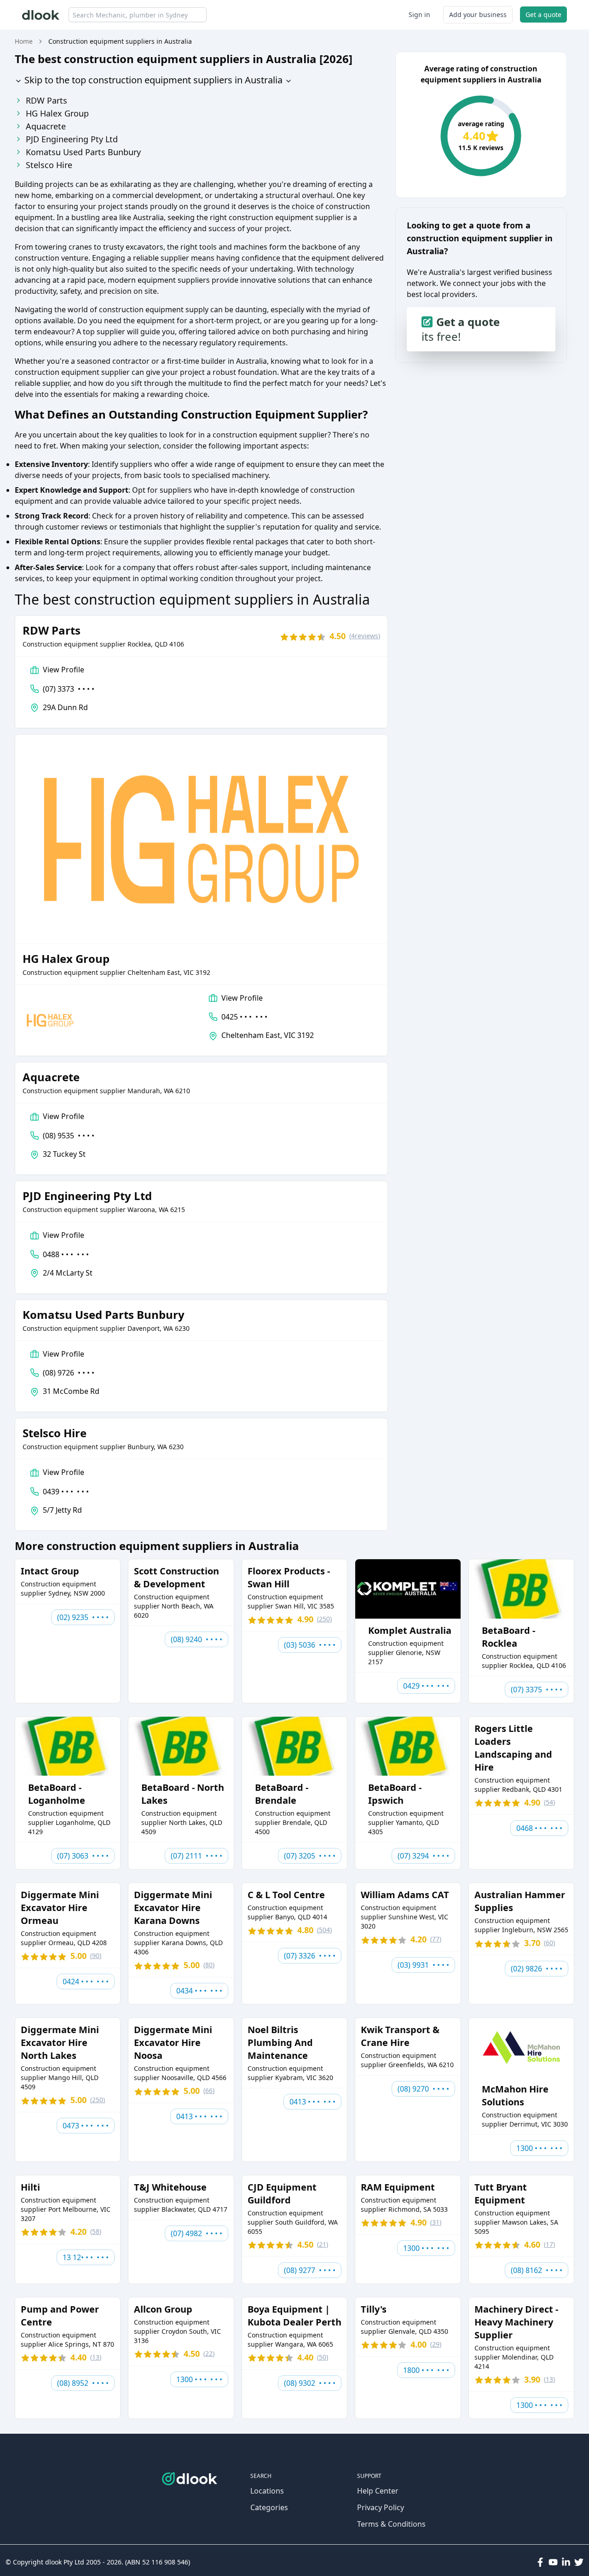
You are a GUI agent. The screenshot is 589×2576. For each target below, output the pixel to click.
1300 (539, 2148)
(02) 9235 (83, 1617)
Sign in (419, 15)
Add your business (478, 15)
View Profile (64, 670)
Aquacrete (46, 126)
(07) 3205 (310, 1856)
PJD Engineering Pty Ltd (72, 139)
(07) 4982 (196, 2233)
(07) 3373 (69, 689)
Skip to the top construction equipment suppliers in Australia (152, 80)
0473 (86, 2126)
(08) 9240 (196, 1639)
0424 (86, 1982)
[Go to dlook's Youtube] (553, 2562)
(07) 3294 (423, 1856)
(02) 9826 (537, 1969)
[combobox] (138, 15)
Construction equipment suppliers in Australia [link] (120, 41)
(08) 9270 (423, 2089)
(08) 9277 (310, 2270)
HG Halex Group (57, 113)
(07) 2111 (196, 1856)
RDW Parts (46, 100)
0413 (199, 2116)
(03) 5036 (310, 1645)
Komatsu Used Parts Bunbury (83, 152)
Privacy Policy (381, 2507)
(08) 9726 (69, 1373)
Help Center (378, 2491)
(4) (365, 636)
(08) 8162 (537, 2270)
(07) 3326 (310, 1956)
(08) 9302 (310, 2383)
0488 (66, 1254)
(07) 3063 (83, 1856)
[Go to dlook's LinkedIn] (566, 2562)
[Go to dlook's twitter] (579, 2562)
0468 (539, 1828)
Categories (269, 2507)
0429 (426, 1686)
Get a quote (543, 15)
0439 (66, 1492)
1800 (426, 2370)
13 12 (86, 2257)
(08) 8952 (83, 2383)
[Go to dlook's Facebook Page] (540, 2562)
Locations (267, 2491)
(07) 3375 (537, 1690)
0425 (244, 1017)
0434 (199, 1991)
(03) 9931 (423, 1965)
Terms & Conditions (391, 2524)
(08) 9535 (69, 1136)
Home (24, 41)
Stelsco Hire (49, 165)
